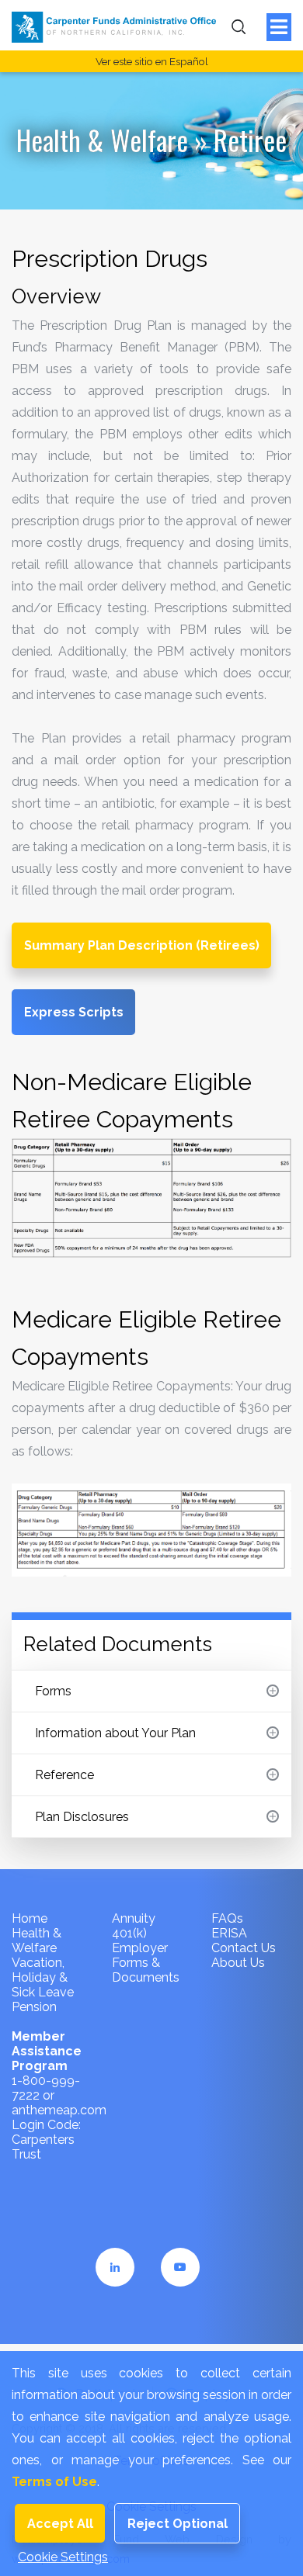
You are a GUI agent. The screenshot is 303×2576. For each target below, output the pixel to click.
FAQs (227, 1918)
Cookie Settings (63, 2557)
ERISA (229, 1933)
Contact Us (244, 1948)
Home (30, 1918)
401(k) (129, 1933)
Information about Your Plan (115, 1733)
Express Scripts (74, 1012)
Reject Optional (178, 2524)
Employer (140, 1948)
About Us (238, 1963)
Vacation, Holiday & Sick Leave (43, 1977)
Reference (64, 1775)
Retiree (250, 140)
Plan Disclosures (82, 1817)
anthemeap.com (59, 2110)
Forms (53, 1691)
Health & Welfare (102, 140)
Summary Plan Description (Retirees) (142, 945)
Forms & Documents (146, 1970)
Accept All (60, 2524)
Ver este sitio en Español (152, 61)
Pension (34, 2007)
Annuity (134, 1918)
